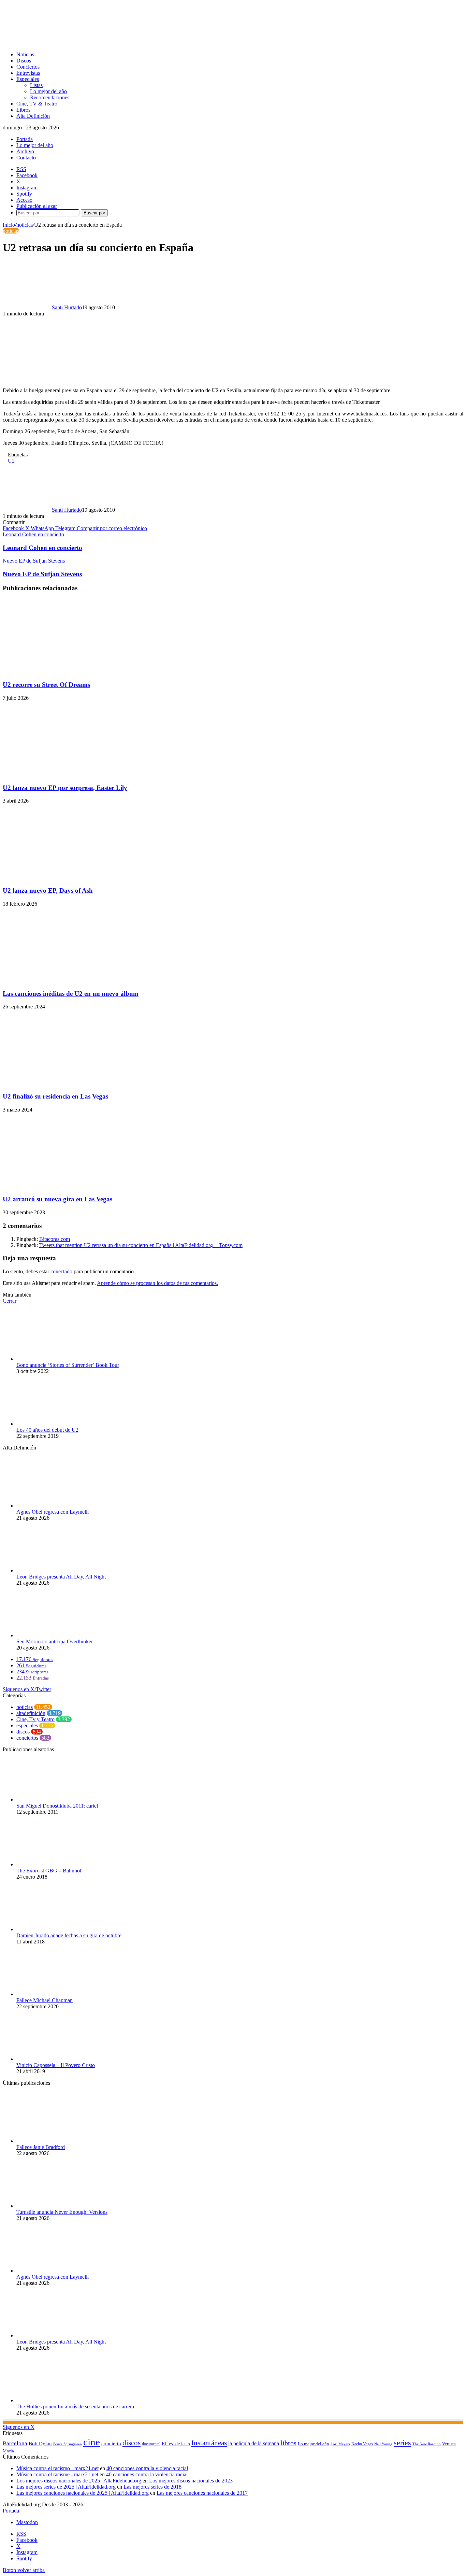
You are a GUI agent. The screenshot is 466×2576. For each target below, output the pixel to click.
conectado (61, 1271)
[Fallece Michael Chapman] (54, 1994)
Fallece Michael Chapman (45, 2000)
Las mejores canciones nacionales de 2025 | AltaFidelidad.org (83, 2493)
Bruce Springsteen (68, 2444)
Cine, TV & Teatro (37, 104)
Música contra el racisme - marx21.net (57, 2474)
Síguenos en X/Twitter (27, 1689)
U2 (11, 461)
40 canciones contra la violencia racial (147, 2468)
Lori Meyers (340, 2444)
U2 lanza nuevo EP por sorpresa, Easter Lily (65, 788)
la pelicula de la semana (254, 2443)
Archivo (25, 151)
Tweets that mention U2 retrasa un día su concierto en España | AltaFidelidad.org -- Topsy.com (141, 1245)
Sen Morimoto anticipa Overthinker (55, 1641)
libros (288, 2443)
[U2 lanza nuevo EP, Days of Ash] (69, 877)
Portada (25, 139)
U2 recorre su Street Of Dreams (46, 685)
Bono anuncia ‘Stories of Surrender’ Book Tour (68, 1365)
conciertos (27, 1738)
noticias (25, 225)
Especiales (28, 79)
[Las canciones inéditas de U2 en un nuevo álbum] (69, 980)
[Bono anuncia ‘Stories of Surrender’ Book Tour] (54, 1359)
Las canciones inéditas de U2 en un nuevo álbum (71, 994)
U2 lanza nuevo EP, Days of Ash (48, 890)
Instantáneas (209, 2443)
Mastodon (27, 2522)
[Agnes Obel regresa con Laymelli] (54, 1506)
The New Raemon (427, 2444)
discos (23, 1732)
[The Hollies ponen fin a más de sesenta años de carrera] (54, 2400)
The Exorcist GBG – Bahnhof (49, 1871)
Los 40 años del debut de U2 (47, 1430)
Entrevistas (28, 73)
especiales (27, 1725)
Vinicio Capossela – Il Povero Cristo (56, 2065)
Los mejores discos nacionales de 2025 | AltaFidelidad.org (79, 2481)
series (402, 2443)
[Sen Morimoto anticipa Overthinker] (54, 1635)
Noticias (25, 54)
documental (151, 2444)
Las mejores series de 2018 (152, 2487)
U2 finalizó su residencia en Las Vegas (55, 1096)
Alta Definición (33, 116)
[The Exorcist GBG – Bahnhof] (54, 1864)
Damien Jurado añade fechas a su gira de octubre (69, 1935)
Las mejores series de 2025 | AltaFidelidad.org (66, 2487)
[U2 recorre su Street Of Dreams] (69, 671)
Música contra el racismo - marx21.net (57, 2468)
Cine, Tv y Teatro (35, 1719)
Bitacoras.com (55, 1239)
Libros (23, 110)
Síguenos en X (19, 2427)
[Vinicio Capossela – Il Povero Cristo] (54, 2059)
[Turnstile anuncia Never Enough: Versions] (54, 2206)
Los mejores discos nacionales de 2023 (191, 2481)
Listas (36, 85)
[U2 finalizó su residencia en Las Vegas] (69, 1083)
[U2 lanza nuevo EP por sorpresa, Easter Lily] (69, 774)
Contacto (26, 158)
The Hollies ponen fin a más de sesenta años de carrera (75, 2407)
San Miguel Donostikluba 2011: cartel (57, 1806)
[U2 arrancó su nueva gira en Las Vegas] (69, 1186)
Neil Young (383, 2444)
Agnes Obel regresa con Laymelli (53, 1512)
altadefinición (31, 1713)
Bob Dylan (40, 2444)
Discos (24, 61)
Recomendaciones (50, 97)
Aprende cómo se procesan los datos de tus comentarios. (157, 1283)
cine (92, 2442)
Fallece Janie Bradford (41, 2147)
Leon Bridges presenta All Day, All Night (61, 1577)
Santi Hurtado (67, 307)
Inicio (9, 225)
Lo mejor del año (48, 91)
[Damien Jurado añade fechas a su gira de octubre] (54, 1929)
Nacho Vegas (362, 2444)
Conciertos (28, 67)
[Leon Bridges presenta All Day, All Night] (54, 1570)
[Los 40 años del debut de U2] (54, 1424)
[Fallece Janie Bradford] (54, 2141)
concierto (111, 2443)
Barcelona (15, 2443)
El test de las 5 (176, 2444)
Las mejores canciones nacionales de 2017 (202, 2493)
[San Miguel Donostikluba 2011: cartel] (54, 1800)
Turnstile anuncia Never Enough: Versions (62, 2212)
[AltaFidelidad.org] (88, 43)
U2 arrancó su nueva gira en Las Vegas (57, 1199)
